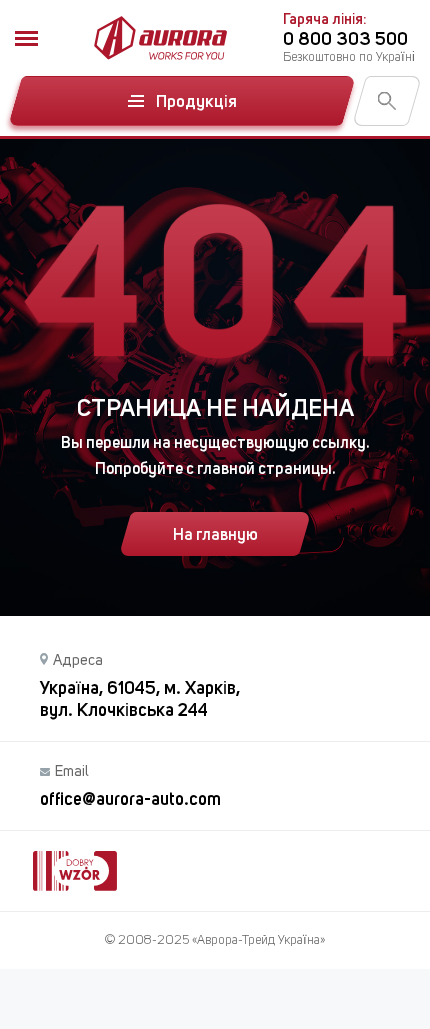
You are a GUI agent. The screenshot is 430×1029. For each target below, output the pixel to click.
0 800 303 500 (345, 38)
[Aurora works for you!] (160, 38)
